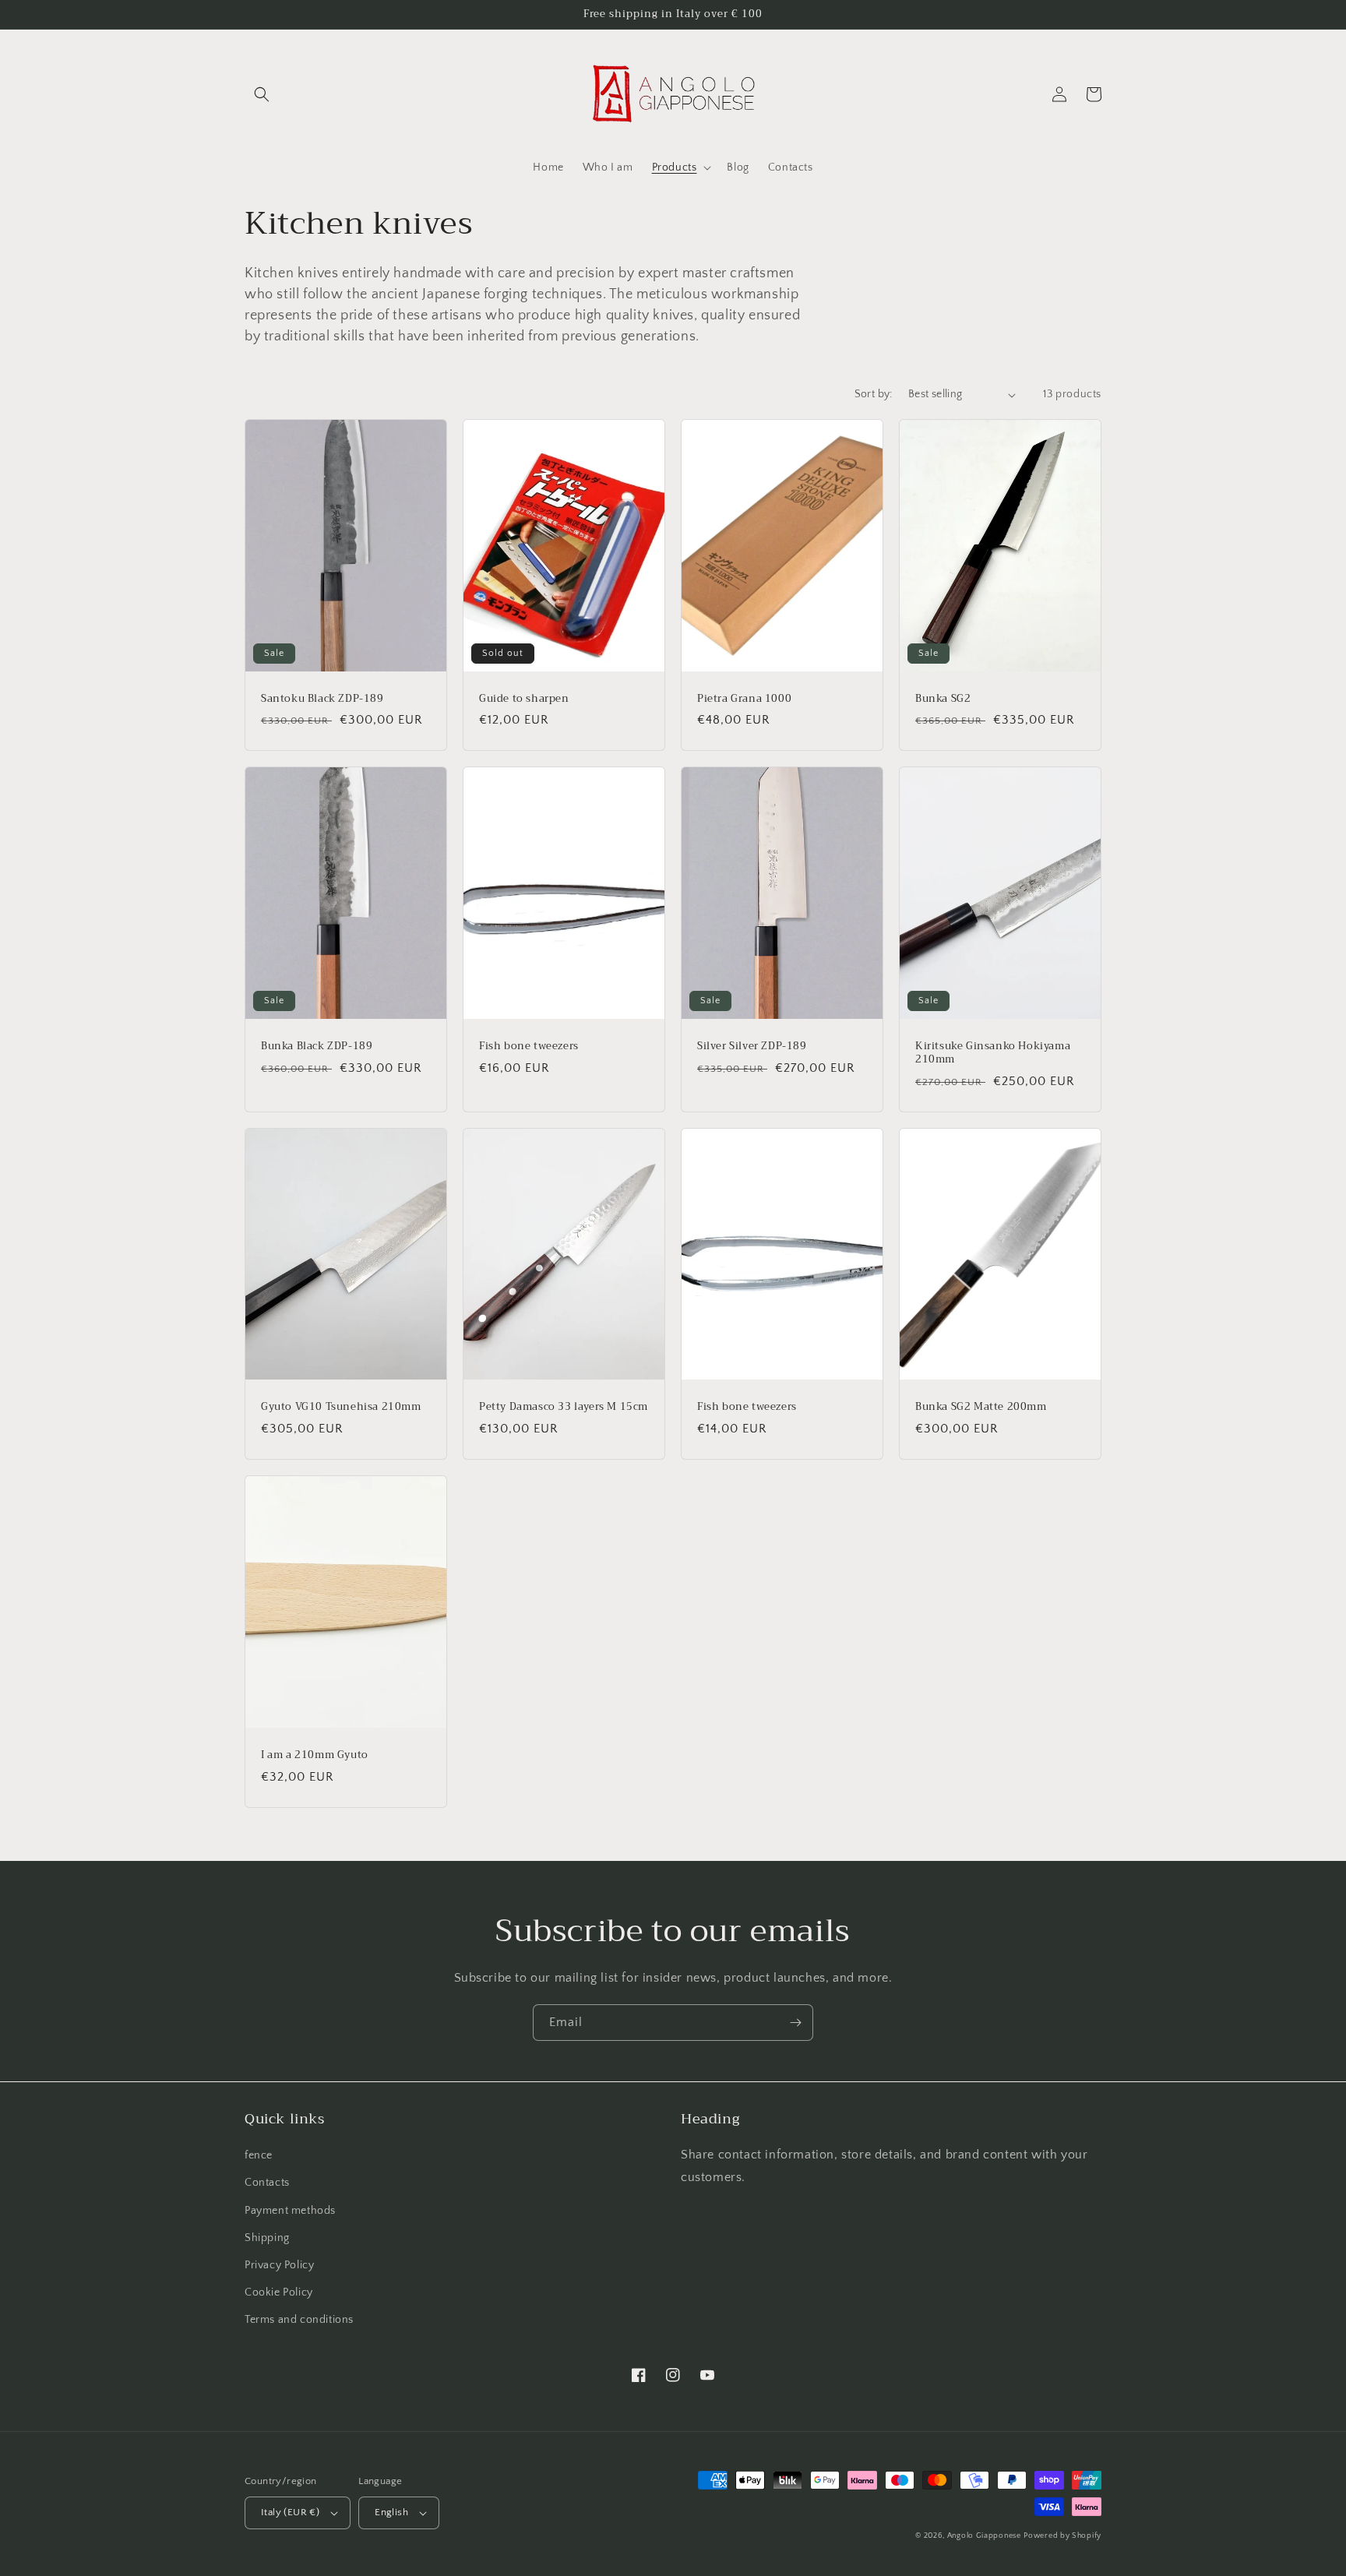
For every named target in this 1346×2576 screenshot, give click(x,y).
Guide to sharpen (524, 699)
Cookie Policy (279, 2292)
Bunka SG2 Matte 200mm (981, 1407)
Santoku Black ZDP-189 (322, 699)
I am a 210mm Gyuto (315, 1755)
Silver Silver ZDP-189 (752, 1047)
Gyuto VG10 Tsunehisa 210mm (341, 1407)
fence (259, 2155)
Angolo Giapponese (984, 2536)
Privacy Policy (279, 2265)
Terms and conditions (299, 2320)
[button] (262, 94)
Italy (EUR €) (290, 2512)
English (391, 2512)
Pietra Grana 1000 (744, 699)
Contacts (267, 2183)
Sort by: (874, 394)
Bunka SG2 (943, 699)
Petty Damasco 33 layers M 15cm (564, 1407)
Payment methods (290, 2211)
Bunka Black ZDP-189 (317, 1047)
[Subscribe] (795, 2023)
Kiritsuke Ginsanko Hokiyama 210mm (993, 1053)
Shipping (267, 2238)
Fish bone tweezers (529, 1047)
